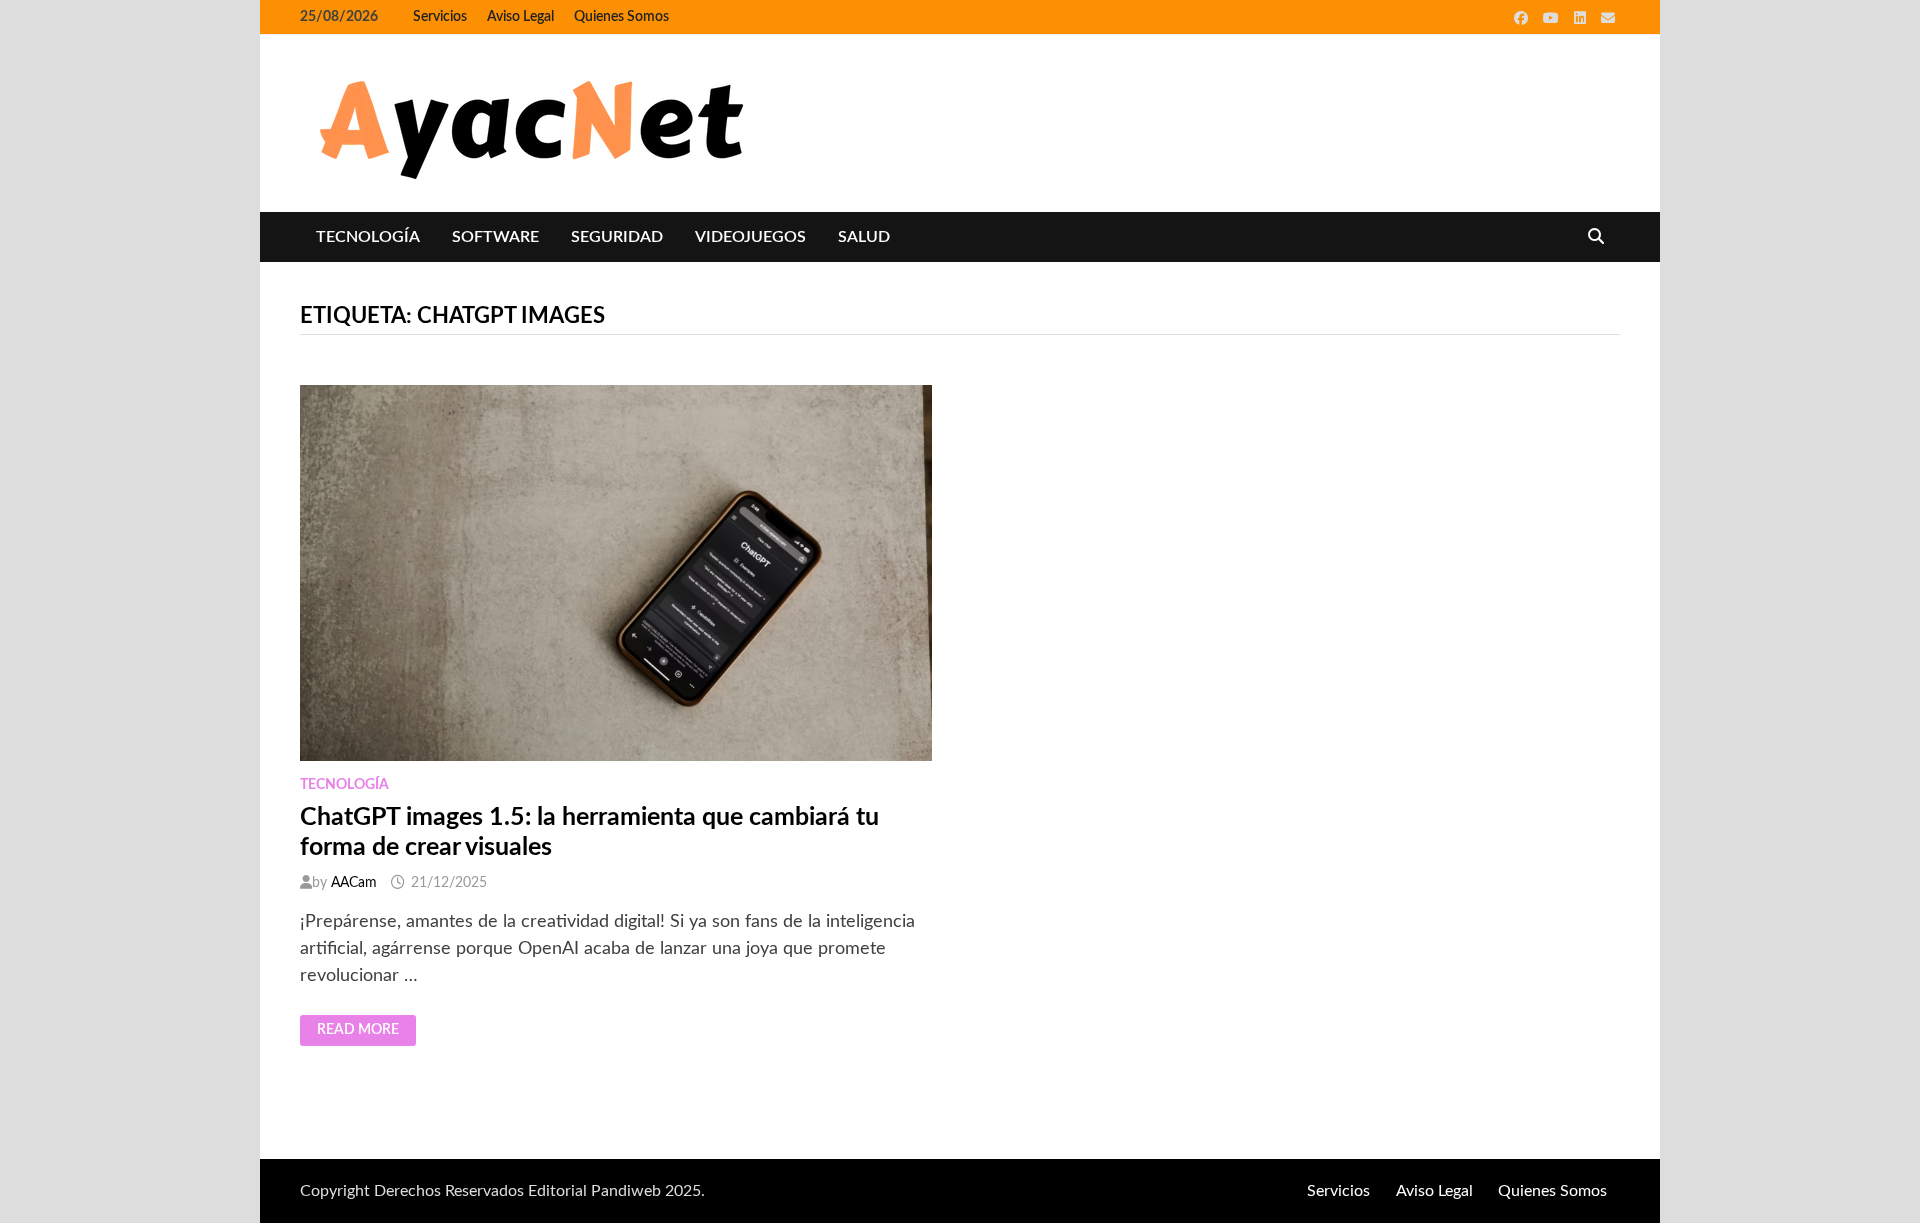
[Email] (1608, 18)
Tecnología (368, 237)
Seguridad (617, 237)
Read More (366, 1031)
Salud (864, 237)
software (495, 237)
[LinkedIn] (1582, 18)
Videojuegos (750, 237)
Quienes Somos (621, 17)
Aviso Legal (520, 17)
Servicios (440, 17)
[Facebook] (1523, 18)
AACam (354, 883)
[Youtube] (1553, 18)
